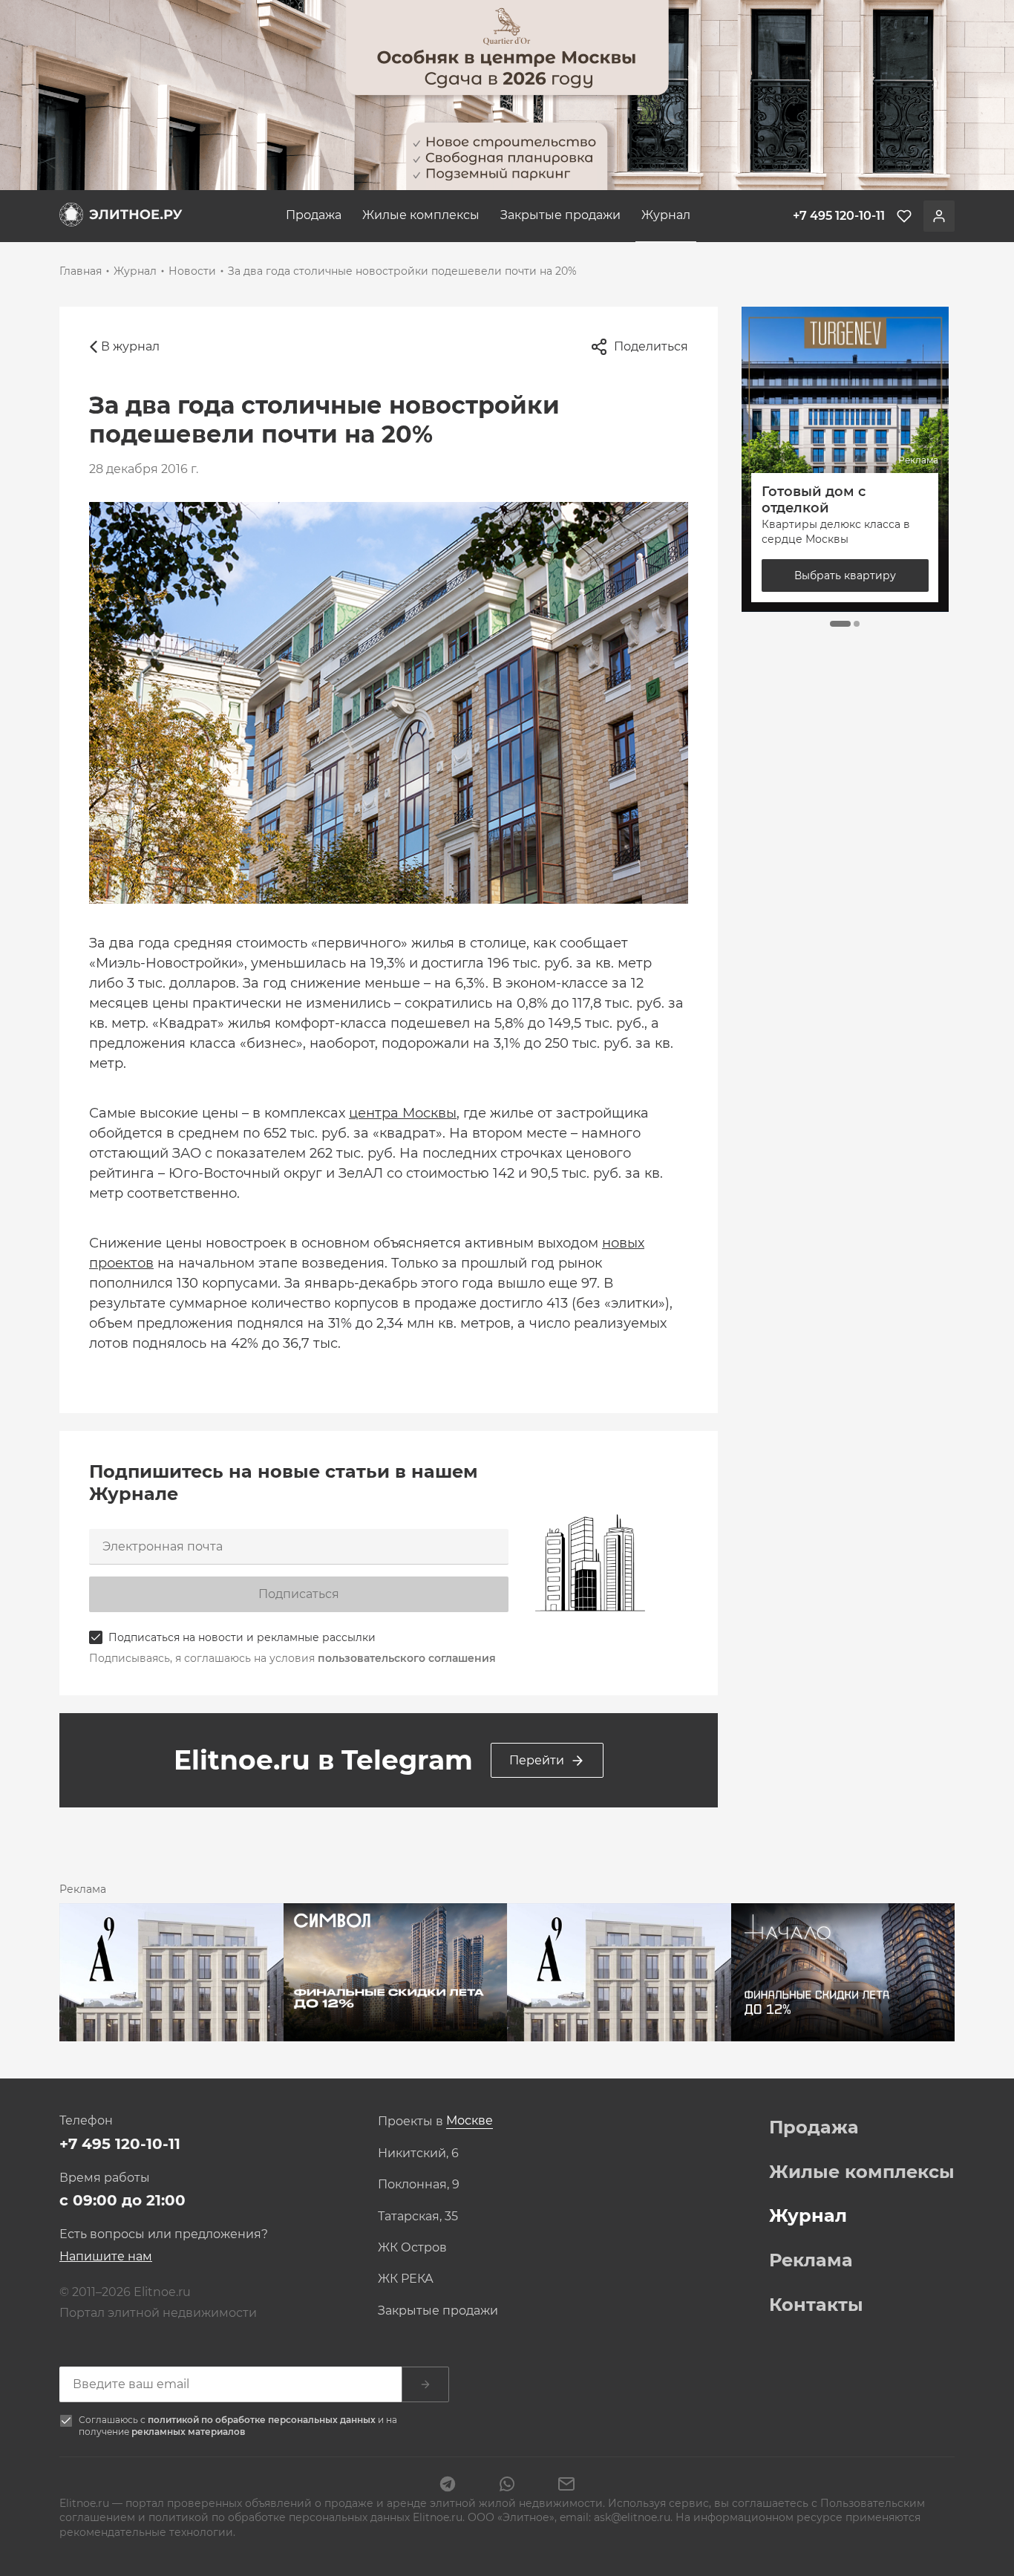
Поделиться (651, 346)
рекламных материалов (188, 2432)
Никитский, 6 (418, 2153)
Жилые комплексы (421, 215)
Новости (192, 271)
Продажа (314, 215)
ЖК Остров (412, 2248)
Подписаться (299, 1594)
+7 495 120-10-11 (120, 2144)
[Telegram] (448, 2485)
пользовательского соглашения (407, 1658)
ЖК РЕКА (406, 2279)
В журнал (130, 346)
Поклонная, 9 (419, 2185)
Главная (81, 271)
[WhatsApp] (507, 2485)
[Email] (566, 2485)
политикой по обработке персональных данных (263, 2420)
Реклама (811, 2260)
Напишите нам (106, 2256)
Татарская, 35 (418, 2217)
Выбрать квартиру (856, 575)
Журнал (666, 215)
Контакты (816, 2305)
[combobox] (470, 2121)
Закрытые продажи (560, 215)
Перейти (537, 1760)
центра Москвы (403, 1113)
